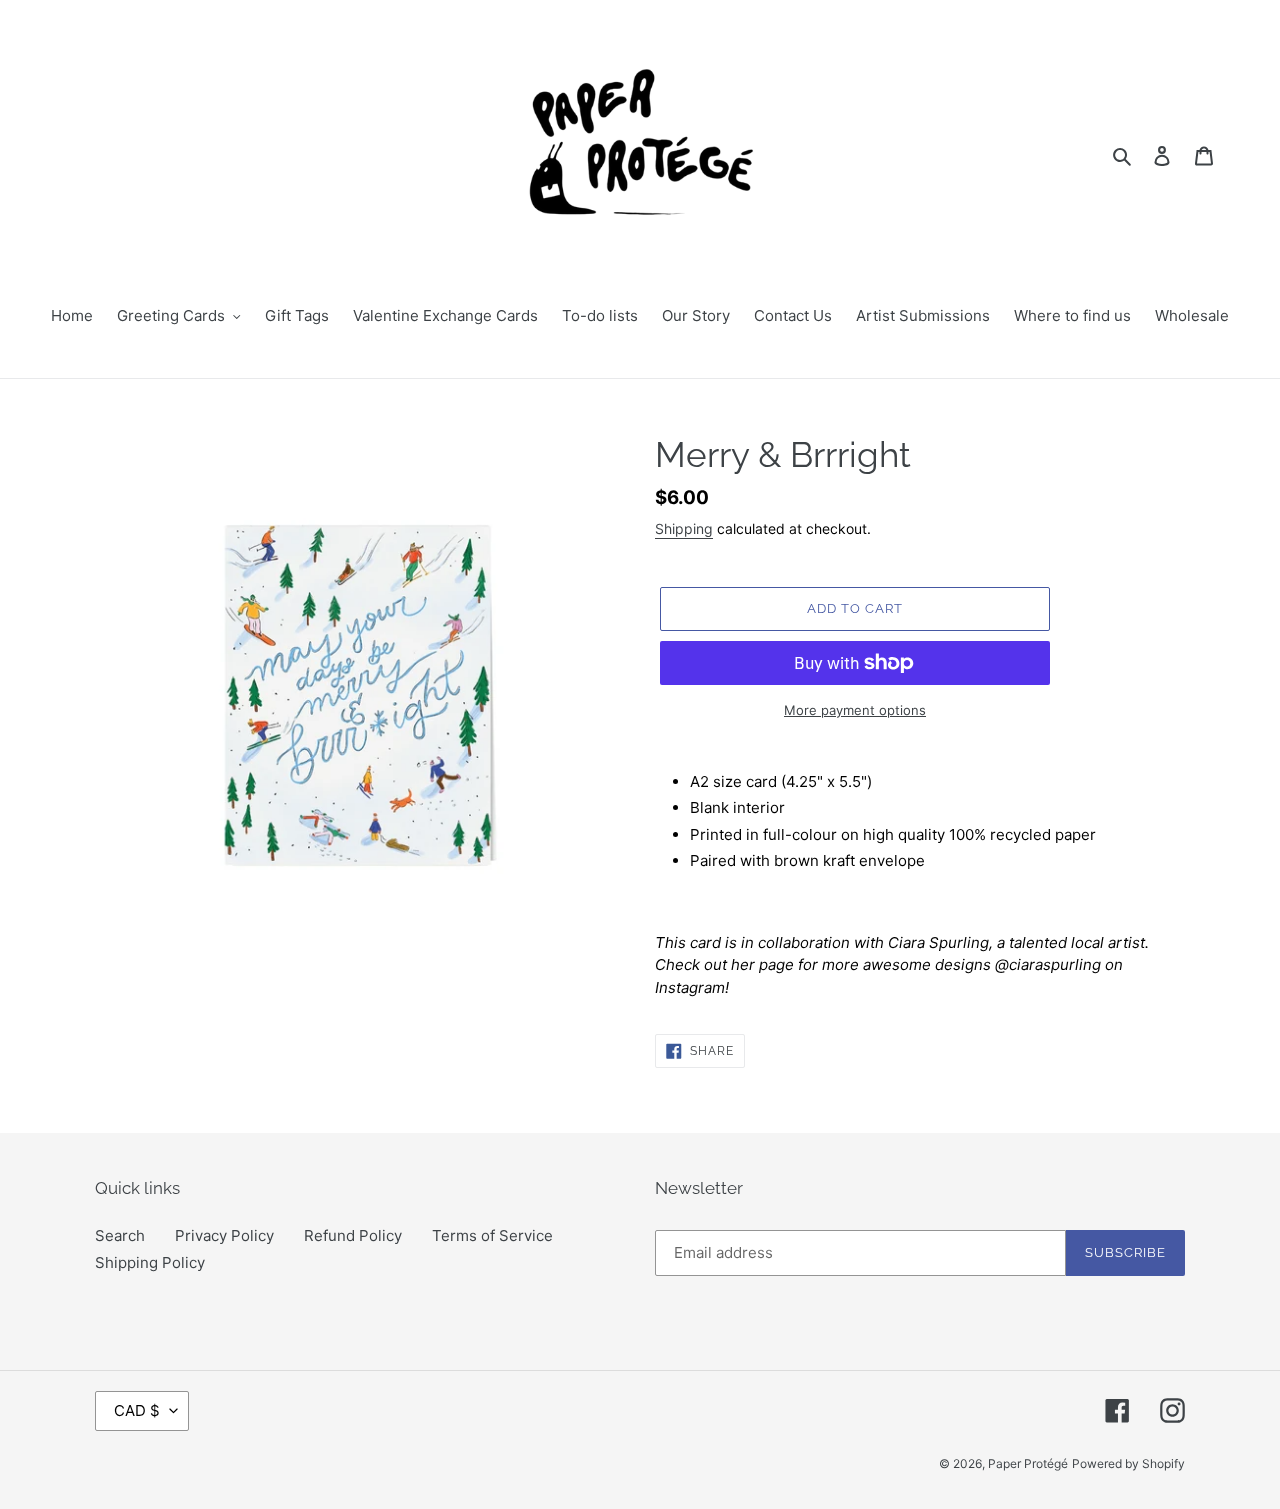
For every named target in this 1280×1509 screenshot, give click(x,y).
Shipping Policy (150, 1262)
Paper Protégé (1028, 1463)
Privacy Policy (224, 1235)
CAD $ (137, 1410)
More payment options (855, 710)
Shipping (684, 528)
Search (120, 1235)
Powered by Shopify (1128, 1463)
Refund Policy (353, 1235)
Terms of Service (492, 1235)
